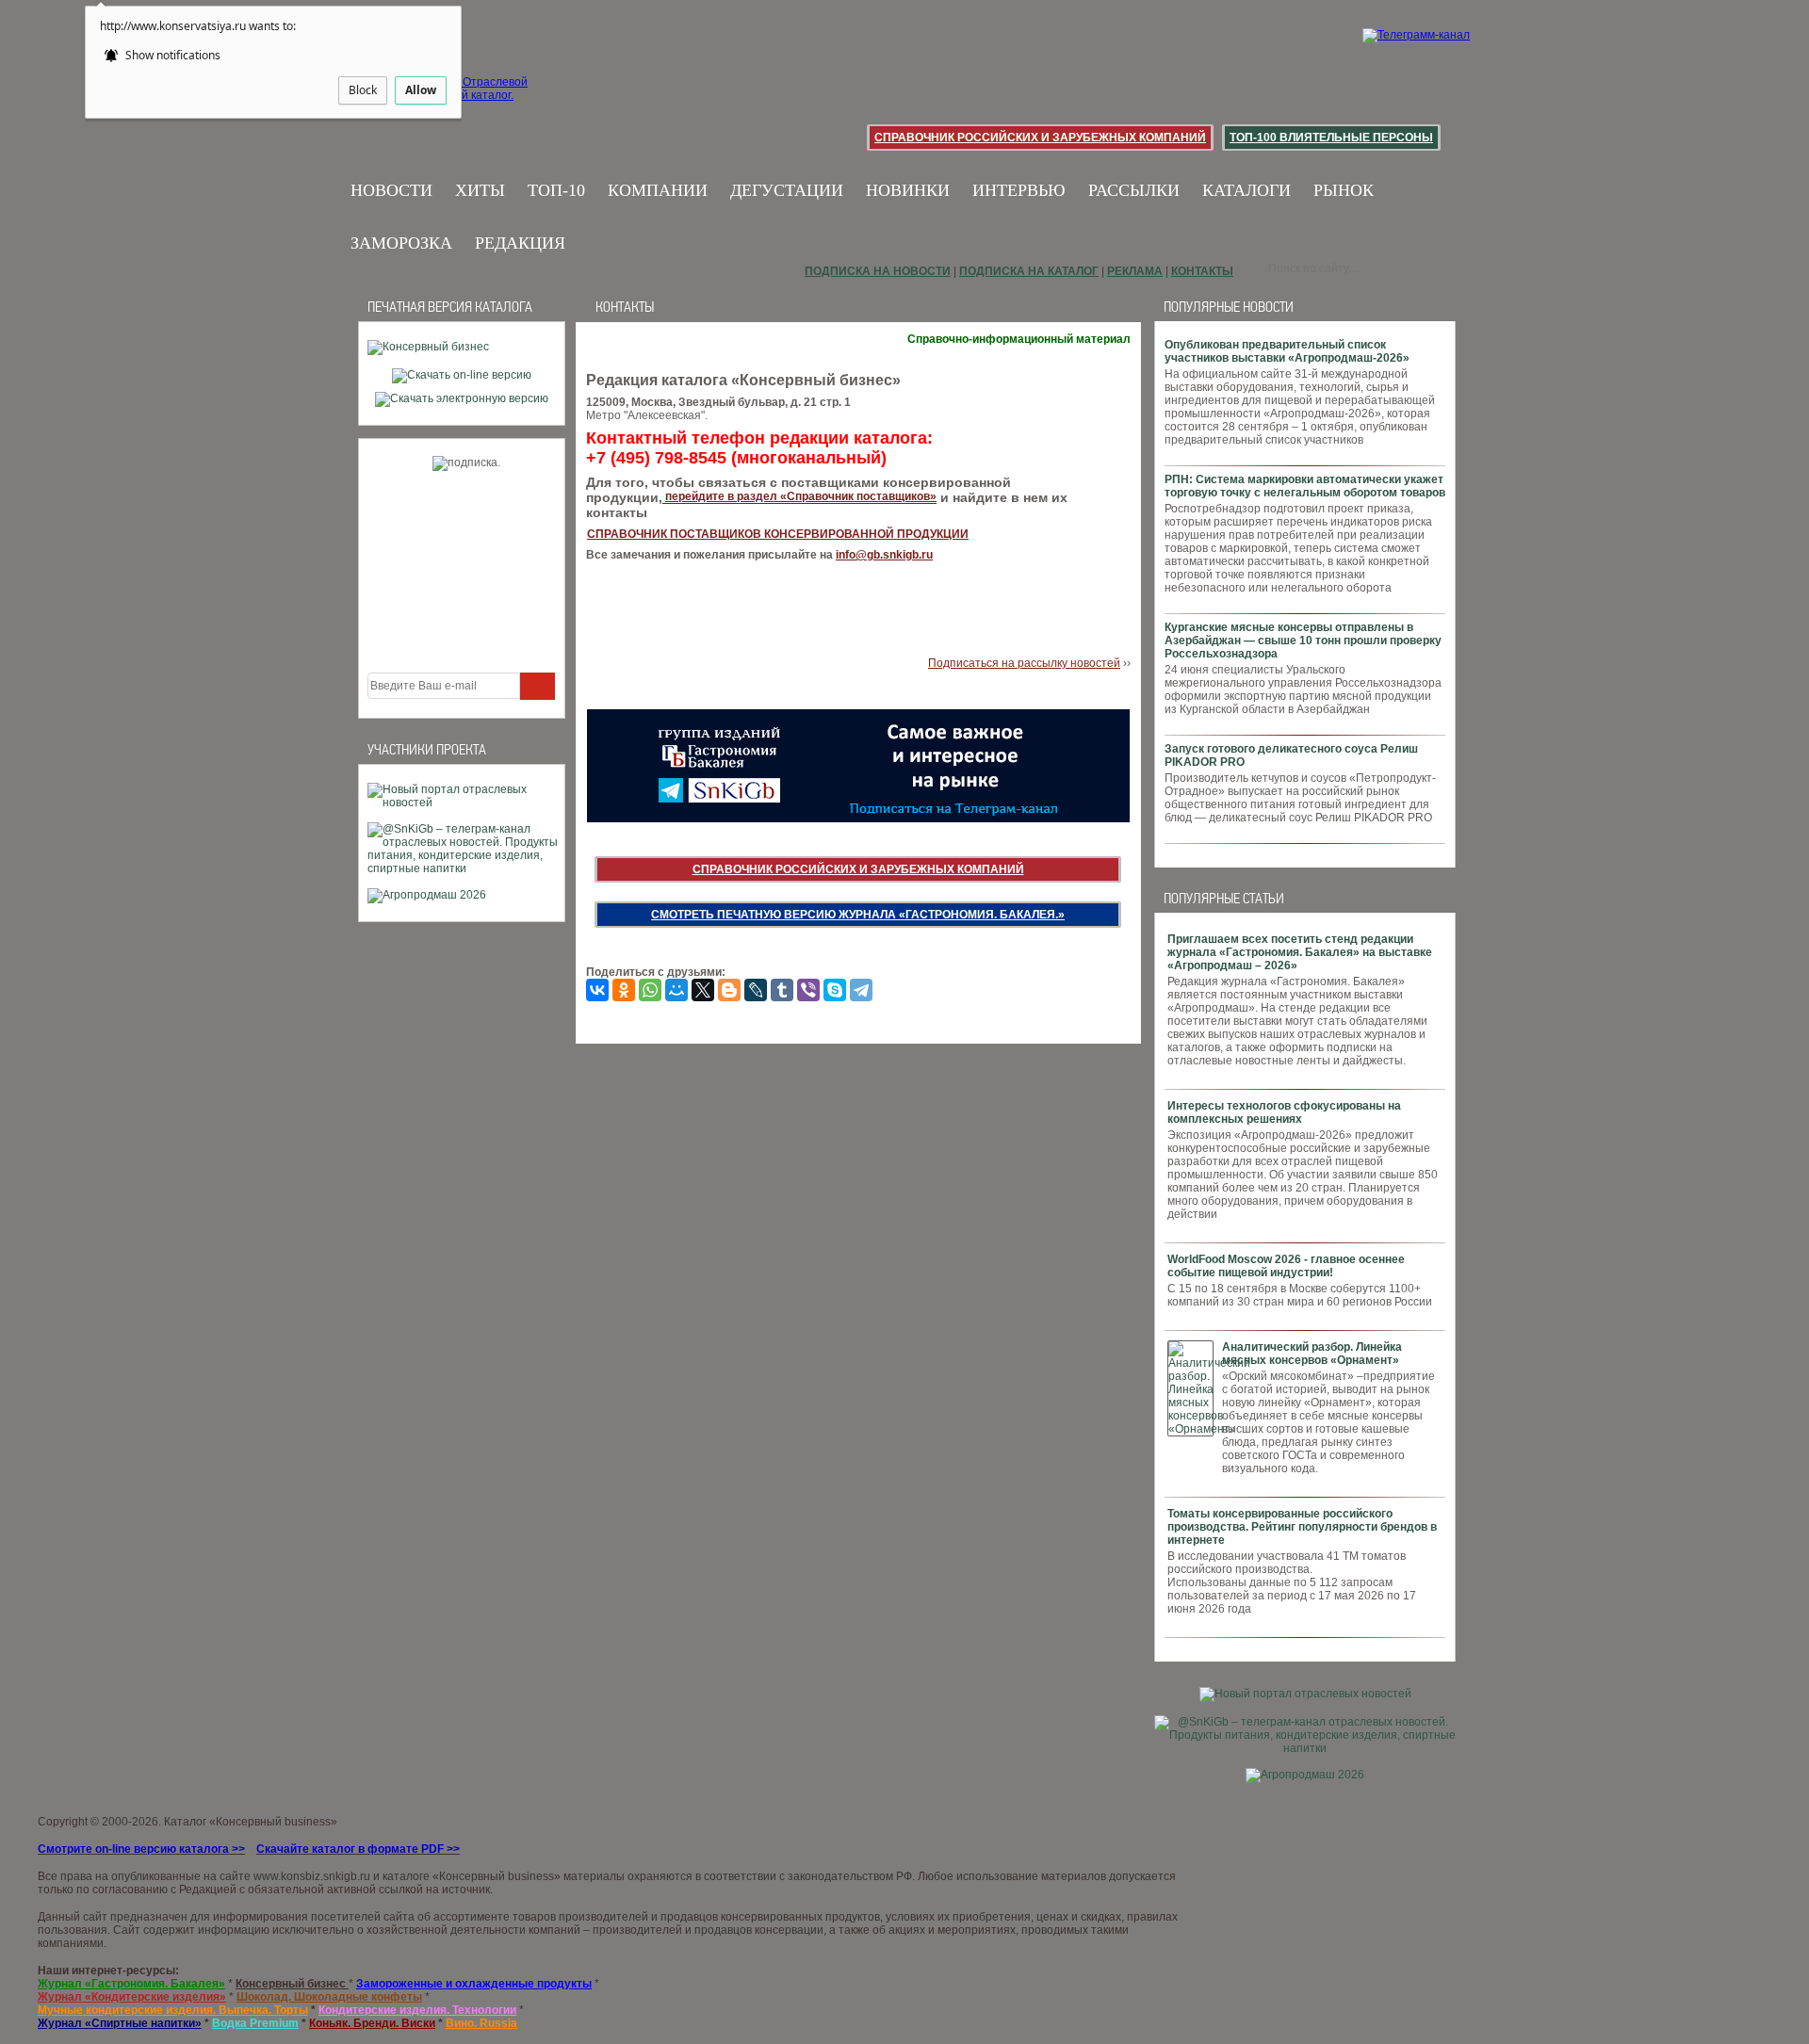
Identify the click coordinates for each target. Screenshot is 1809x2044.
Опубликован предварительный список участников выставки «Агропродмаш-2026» (1287, 351)
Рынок (1344, 190)
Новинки (908, 190)
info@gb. (859, 555)
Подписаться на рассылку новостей (1024, 663)
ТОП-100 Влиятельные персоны (1331, 138)
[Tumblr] (782, 990)
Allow (421, 90)
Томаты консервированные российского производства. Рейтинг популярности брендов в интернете (1302, 1527)
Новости (391, 190)
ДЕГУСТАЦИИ (787, 190)
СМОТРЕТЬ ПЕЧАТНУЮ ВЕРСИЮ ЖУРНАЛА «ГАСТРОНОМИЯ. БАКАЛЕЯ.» (858, 915)
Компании (658, 190)
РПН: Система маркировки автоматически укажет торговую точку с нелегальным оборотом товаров (1305, 486)
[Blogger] (729, 990)
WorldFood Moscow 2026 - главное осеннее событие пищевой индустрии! (1286, 1266)
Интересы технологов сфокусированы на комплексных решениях (1284, 1112)
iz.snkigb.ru (341, 1876)
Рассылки (1134, 190)
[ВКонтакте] (597, 990)
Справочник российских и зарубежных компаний (1040, 138)
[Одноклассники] (624, 990)
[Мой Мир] (676, 990)
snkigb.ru (908, 555)
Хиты (480, 190)
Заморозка (401, 243)
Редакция (520, 243)
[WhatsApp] (650, 990)
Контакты (1202, 271)
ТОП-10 (556, 190)
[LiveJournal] (756, 990)
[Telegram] (861, 990)
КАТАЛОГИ (1247, 190)
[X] (703, 990)
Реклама (1135, 271)
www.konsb (283, 1876)
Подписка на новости (878, 271)
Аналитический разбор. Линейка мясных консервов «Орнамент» (1312, 1354)
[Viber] (808, 990)
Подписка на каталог (1029, 271)
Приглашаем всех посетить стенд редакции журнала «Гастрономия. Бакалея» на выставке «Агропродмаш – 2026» (1300, 952)
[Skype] (835, 990)
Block (363, 90)
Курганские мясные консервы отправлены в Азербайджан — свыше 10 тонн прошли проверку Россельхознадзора (1303, 641)
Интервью (1019, 190)
